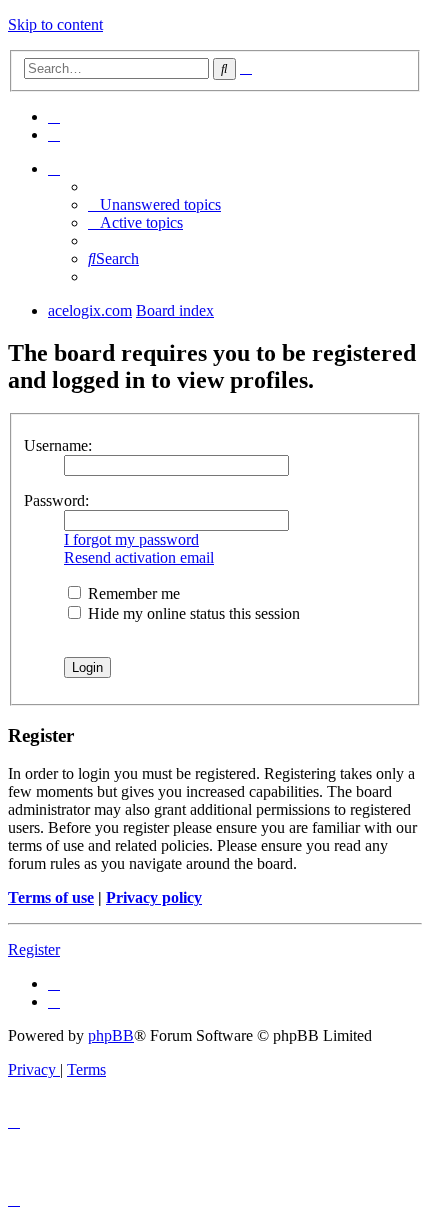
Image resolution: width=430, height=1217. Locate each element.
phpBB (111, 1035)
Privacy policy (154, 897)
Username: (58, 445)
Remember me (132, 593)
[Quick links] (54, 168)
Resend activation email (139, 557)
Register (34, 949)
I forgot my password (131, 539)
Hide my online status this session (192, 613)
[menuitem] (54, 116)
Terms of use (51, 897)
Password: (56, 500)
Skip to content (55, 24)
